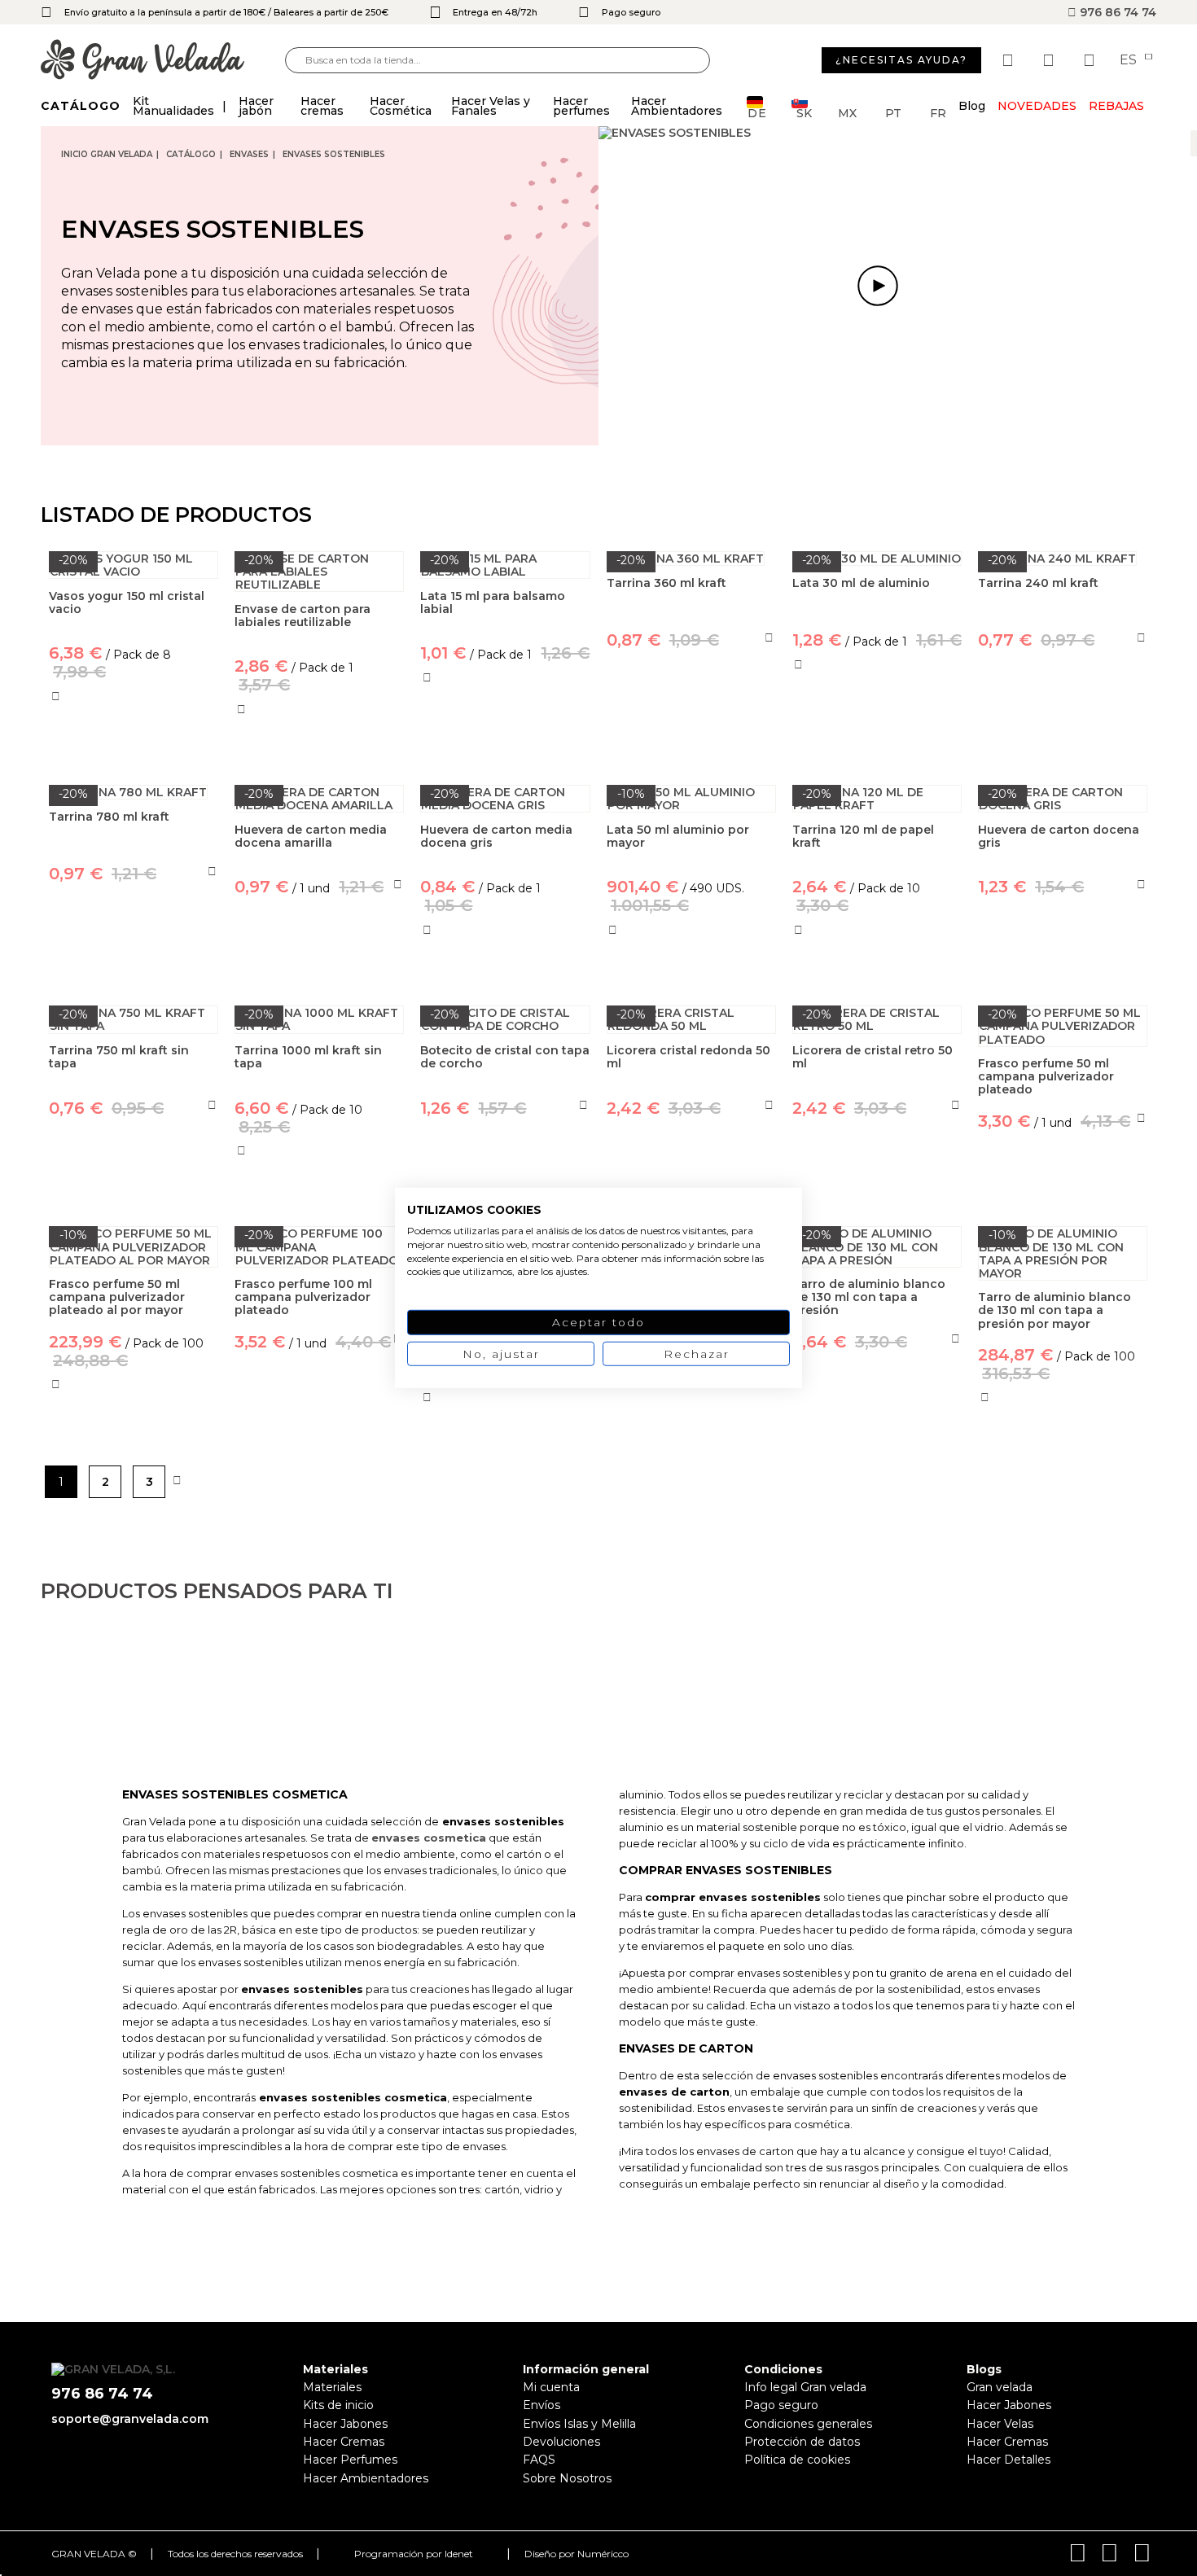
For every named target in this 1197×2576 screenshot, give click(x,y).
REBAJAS (1116, 106)
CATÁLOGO (191, 154)
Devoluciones (561, 2442)
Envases (249, 154)
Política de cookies (797, 2460)
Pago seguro (781, 2405)
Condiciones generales (808, 2424)
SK (804, 112)
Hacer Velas (1000, 2424)
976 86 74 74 (1116, 12)
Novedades (1037, 106)
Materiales (332, 2387)
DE (757, 112)
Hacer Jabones (345, 2424)
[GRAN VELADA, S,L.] (163, 61)
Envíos (541, 2405)
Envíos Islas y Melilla (579, 2424)
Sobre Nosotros (567, 2478)
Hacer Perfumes (350, 2460)
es (1130, 60)
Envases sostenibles (334, 154)
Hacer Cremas (344, 2442)
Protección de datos (802, 2442)
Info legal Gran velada (805, 2387)
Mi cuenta (551, 2387)
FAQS (539, 2460)
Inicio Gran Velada (107, 154)
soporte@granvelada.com (130, 2419)
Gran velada (1000, 2387)
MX (847, 112)
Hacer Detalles (1008, 2460)
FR (938, 112)
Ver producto (505, 748)
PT (893, 112)
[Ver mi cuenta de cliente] (1050, 60)
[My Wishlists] (1010, 60)
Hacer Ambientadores (366, 2478)
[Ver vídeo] (877, 286)
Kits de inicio (338, 2405)
